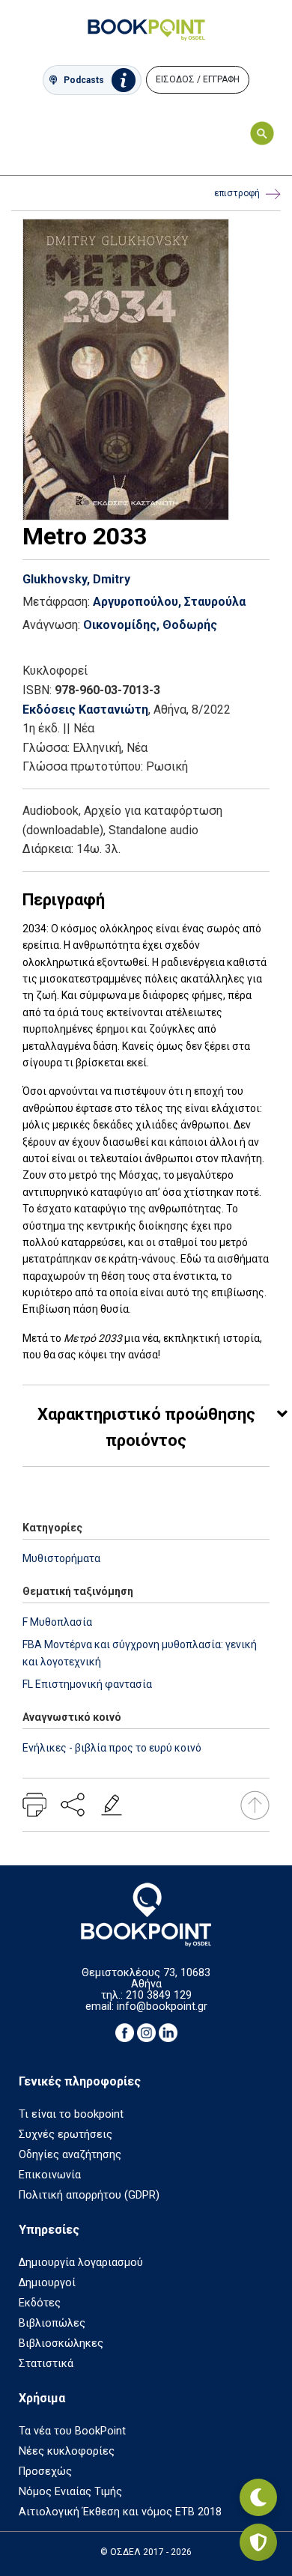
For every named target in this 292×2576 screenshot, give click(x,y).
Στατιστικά (46, 2364)
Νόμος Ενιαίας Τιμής (70, 2492)
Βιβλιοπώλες (52, 2323)
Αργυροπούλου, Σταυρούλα (169, 602)
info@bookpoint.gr (162, 2007)
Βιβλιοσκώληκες (61, 2343)
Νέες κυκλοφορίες (67, 2451)
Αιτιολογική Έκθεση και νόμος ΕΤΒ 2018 (120, 2512)
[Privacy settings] (258, 2542)
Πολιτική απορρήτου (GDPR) (89, 2195)
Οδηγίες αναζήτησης (70, 2155)
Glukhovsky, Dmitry (76, 579)
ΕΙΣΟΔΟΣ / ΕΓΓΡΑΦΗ (198, 79)
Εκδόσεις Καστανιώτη (85, 710)
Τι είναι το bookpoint (71, 2114)
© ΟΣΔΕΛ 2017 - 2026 (146, 2552)
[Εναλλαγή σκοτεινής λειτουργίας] (258, 2497)
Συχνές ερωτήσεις (66, 2135)
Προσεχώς (45, 2472)
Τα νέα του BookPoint (72, 2431)
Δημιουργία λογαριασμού (81, 2263)
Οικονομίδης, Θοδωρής (150, 625)
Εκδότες (40, 2303)
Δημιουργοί (47, 2283)
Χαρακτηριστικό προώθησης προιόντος (146, 1427)
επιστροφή (237, 193)
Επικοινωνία (50, 2175)
